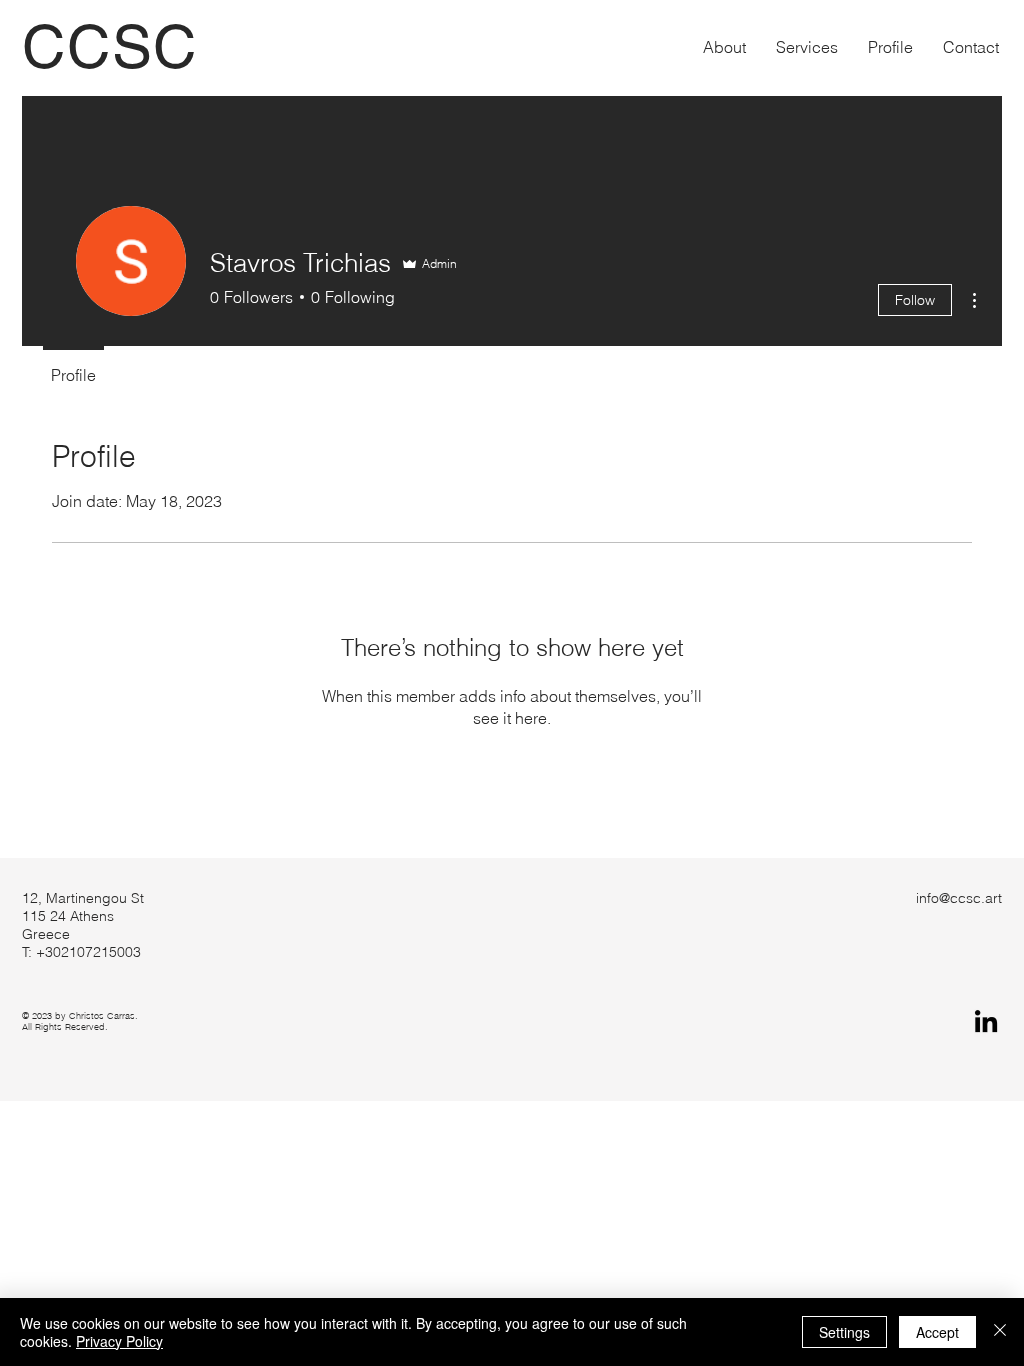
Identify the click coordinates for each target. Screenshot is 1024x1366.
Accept (937, 1332)
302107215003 (93, 952)
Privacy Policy (119, 1341)
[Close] (1000, 1332)
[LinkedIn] (986, 1021)
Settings (844, 1332)
